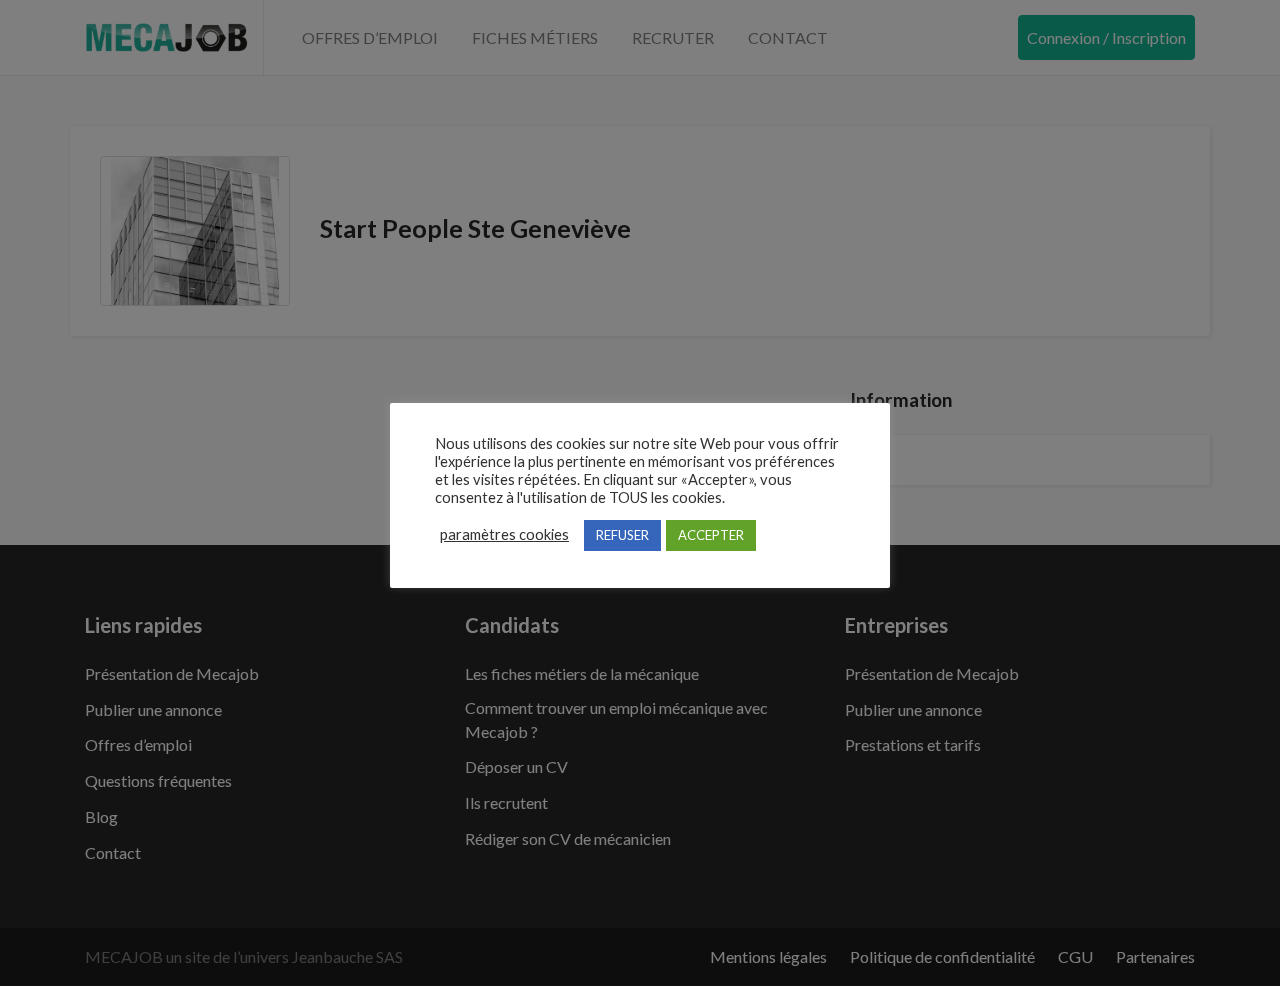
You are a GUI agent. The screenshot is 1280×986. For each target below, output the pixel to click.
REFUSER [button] (622, 535)
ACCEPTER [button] (711, 535)
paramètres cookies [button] (504, 534)
